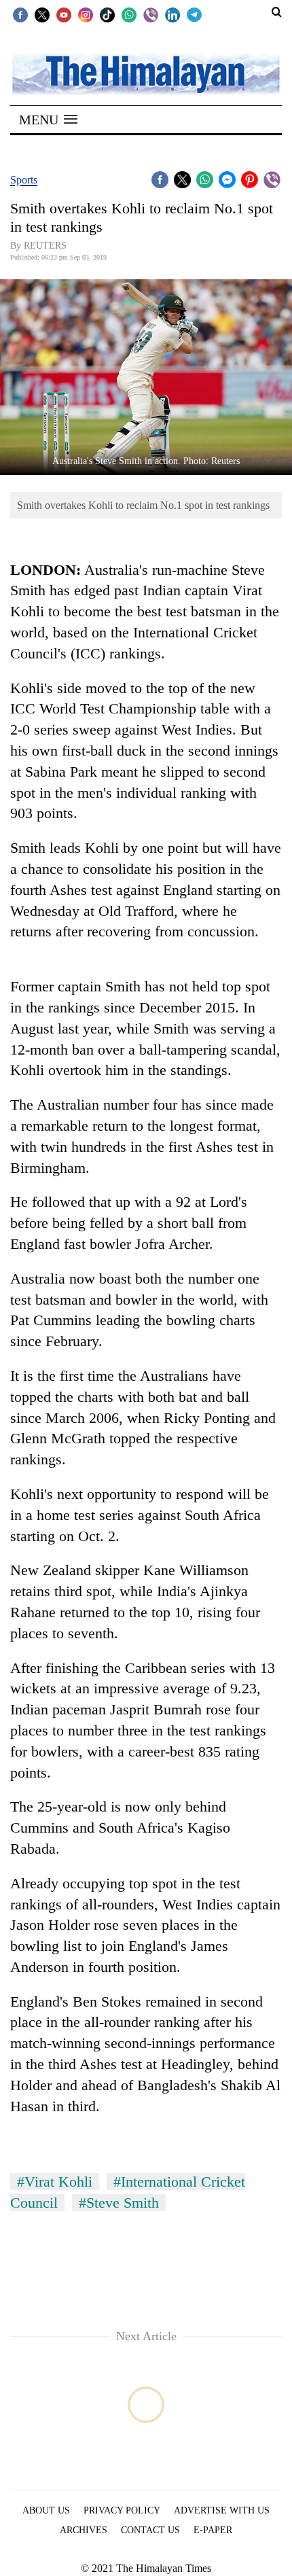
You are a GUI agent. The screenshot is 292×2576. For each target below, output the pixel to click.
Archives (84, 2530)
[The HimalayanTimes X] (42, 14)
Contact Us (150, 2530)
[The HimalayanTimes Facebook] (20, 14)
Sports (24, 180)
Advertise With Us (222, 2510)
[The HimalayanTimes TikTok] (107, 14)
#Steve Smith (119, 2203)
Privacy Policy (122, 2510)
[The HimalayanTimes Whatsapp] (129, 14)
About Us (46, 2510)
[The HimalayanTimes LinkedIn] (172, 14)
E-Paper (213, 2530)
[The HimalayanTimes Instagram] (86, 14)
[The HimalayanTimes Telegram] (194, 14)
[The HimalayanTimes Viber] (151, 14)
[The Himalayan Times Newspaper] (146, 73)
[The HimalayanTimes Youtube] (64, 14)
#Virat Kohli (55, 2182)
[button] (48, 120)
